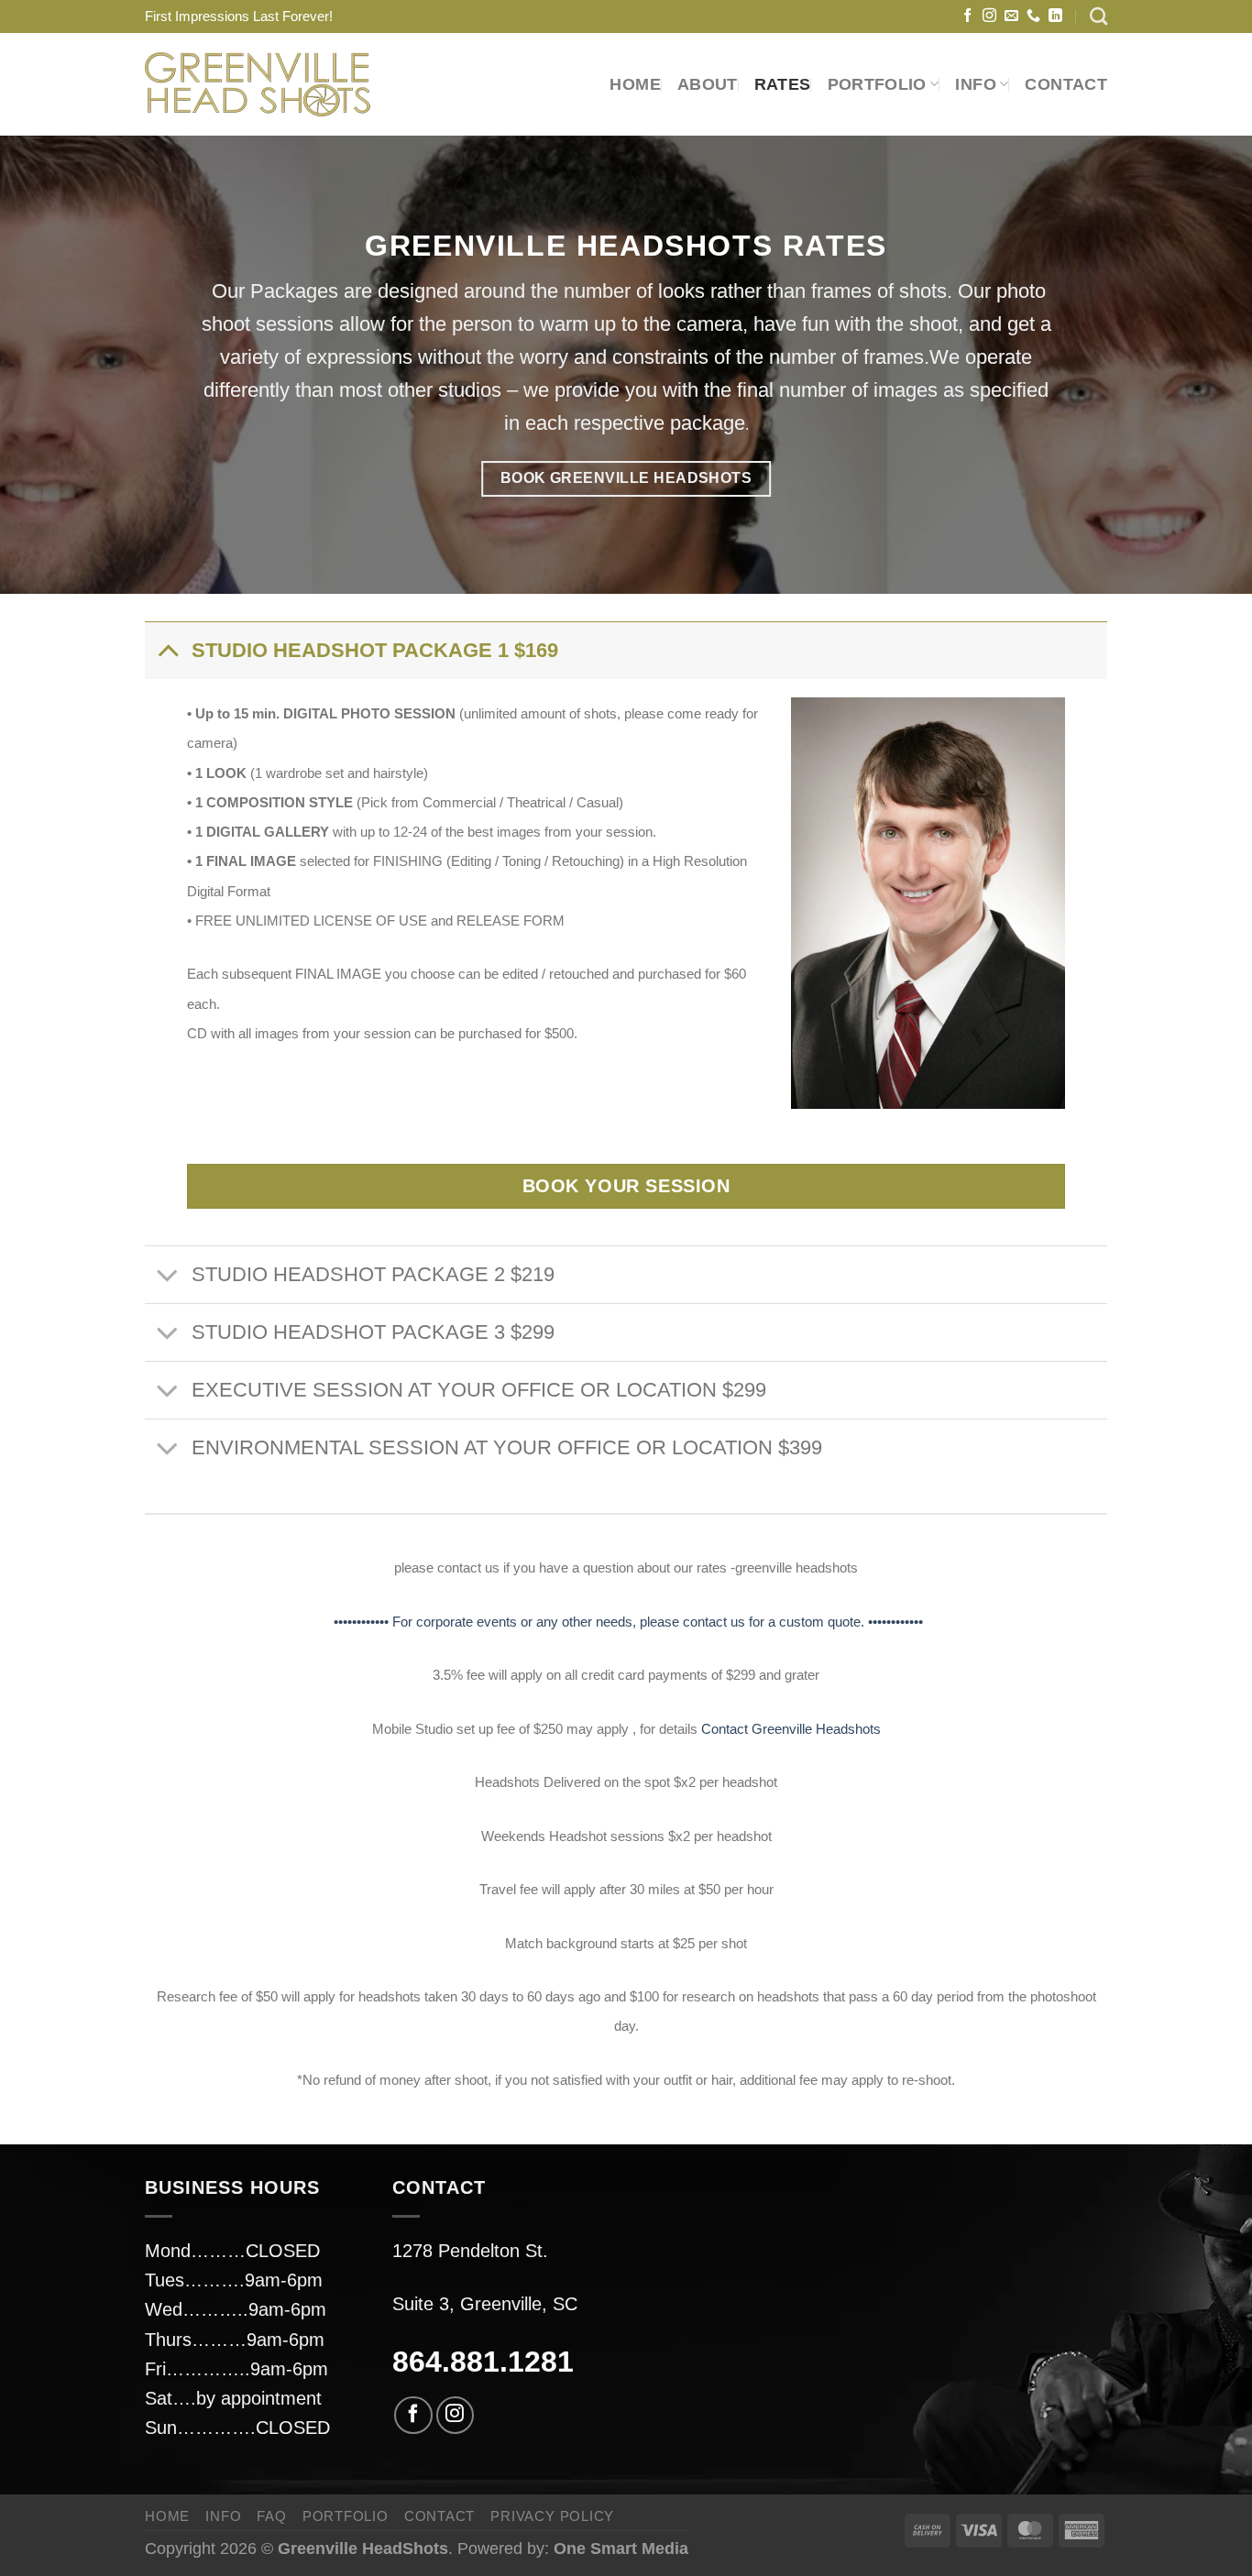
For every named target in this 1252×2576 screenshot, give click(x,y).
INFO (223, 2516)
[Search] (1098, 16)
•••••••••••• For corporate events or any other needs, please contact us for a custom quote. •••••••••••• (626, 1622)
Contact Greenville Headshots (791, 1729)
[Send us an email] (1011, 16)
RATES (783, 84)
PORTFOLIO (877, 84)
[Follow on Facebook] (967, 16)
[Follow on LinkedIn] (1055, 16)
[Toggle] (167, 650)
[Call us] (1033, 16)
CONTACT (1066, 84)
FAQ (271, 2516)
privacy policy (552, 2516)
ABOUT (708, 84)
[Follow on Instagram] (989, 16)
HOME (635, 84)
